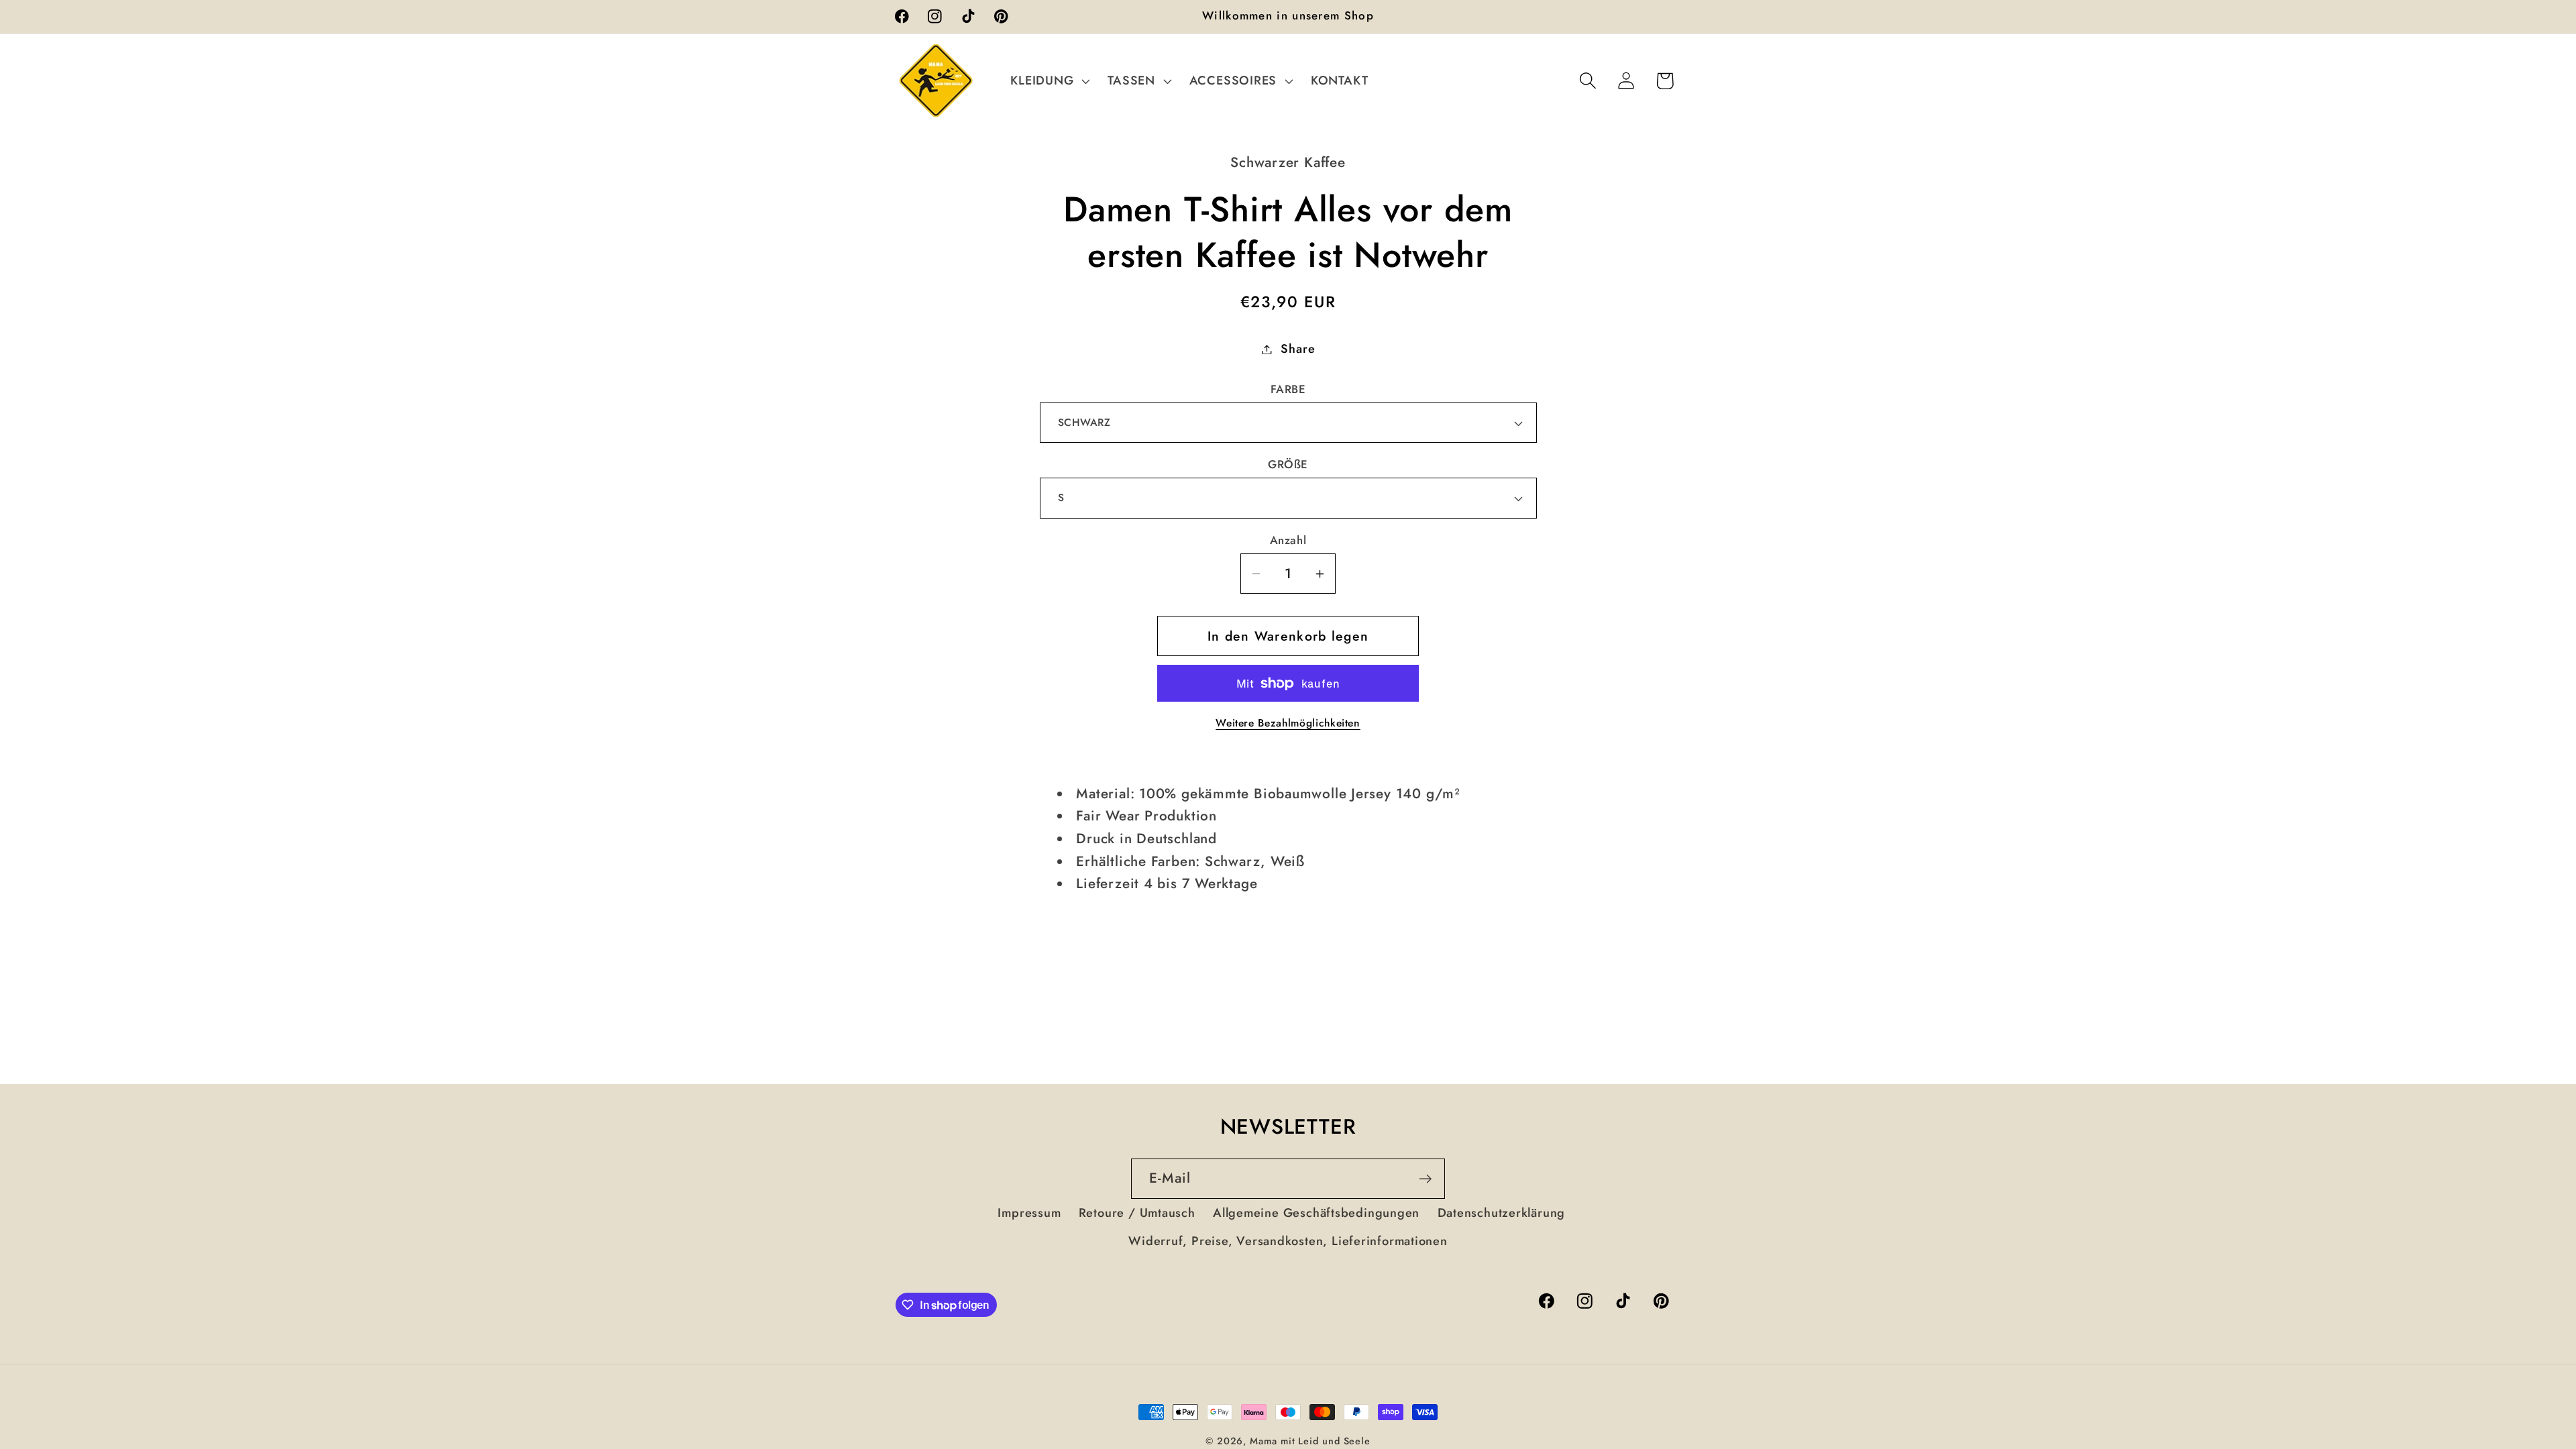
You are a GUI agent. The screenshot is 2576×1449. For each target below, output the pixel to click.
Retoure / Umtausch (1137, 1213)
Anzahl (1288, 540)
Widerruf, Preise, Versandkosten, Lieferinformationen (1288, 1241)
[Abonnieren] (1425, 1179)
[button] (1049, 80)
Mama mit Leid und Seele (1310, 1441)
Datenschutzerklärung (1502, 1213)
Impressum (1029, 1213)
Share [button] (1298, 349)
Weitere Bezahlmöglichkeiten (1288, 723)
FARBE (1288, 389)
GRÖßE (1288, 465)
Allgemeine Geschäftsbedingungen (1316, 1213)
